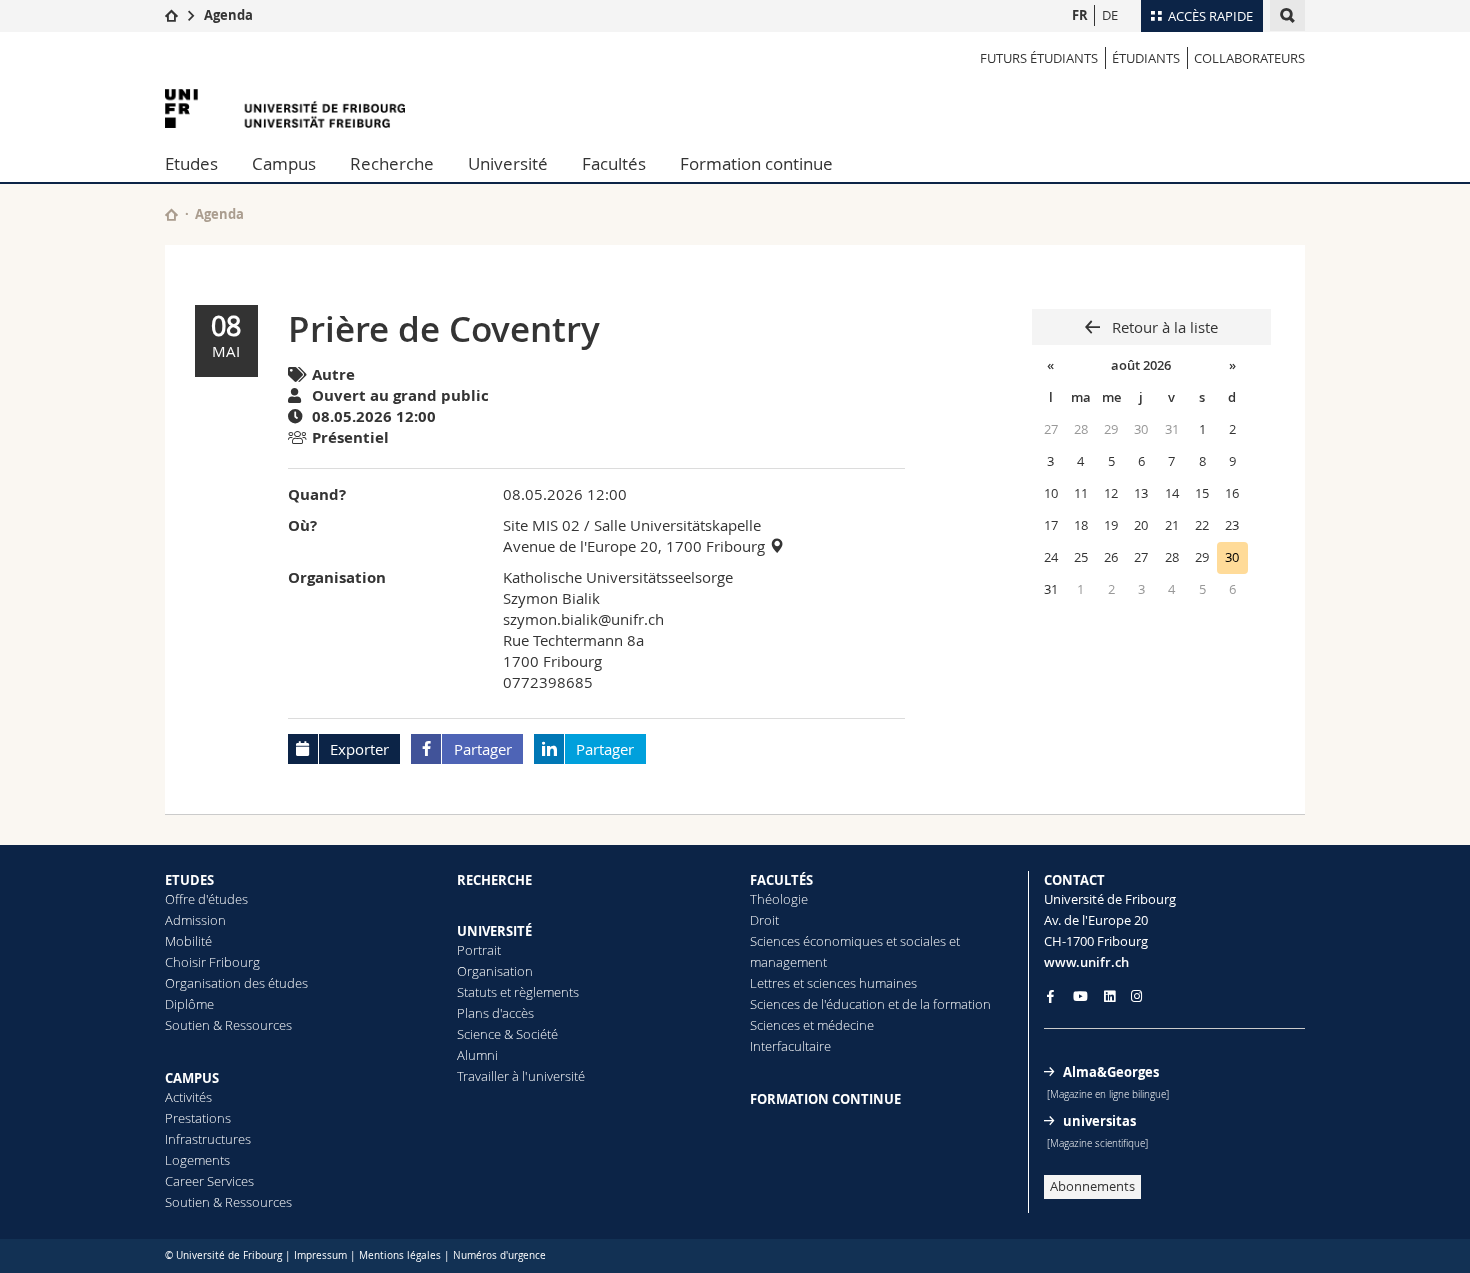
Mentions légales (400, 1255)
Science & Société (507, 1034)
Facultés (614, 163)
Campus (284, 163)
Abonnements (1092, 1186)
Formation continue (756, 163)
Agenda (228, 15)
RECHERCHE (494, 880)
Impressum (320, 1255)
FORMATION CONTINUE (825, 1099)
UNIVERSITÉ (494, 931)
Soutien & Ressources (228, 1025)
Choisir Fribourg (212, 962)
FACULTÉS (781, 880)
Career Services (209, 1181)
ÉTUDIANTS (1146, 58)
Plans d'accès (495, 1013)
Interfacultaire (790, 1046)
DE (1110, 15)
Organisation (495, 971)
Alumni (477, 1055)
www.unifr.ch (1086, 962)
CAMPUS (192, 1078)
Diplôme (189, 1004)
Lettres (770, 983)
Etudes (191, 163)
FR (1080, 15)
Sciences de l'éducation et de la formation (870, 1004)
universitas (1099, 1121)
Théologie (779, 899)
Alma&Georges (1111, 1072)
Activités (188, 1097)
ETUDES (189, 880)
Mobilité (188, 941)
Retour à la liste (1163, 327)
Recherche (392, 163)
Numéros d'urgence (499, 1255)
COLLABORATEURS (1249, 58)
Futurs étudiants (1039, 58)
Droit (764, 920)
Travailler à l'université (521, 1076)
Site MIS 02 (541, 525)
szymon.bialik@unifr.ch (583, 619)
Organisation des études (236, 983)
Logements (197, 1160)
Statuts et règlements (518, 992)
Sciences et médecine (812, 1025)
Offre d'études (206, 899)
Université (508, 163)
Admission (195, 920)
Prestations (198, 1118)
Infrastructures (208, 1139)
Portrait (479, 950)
